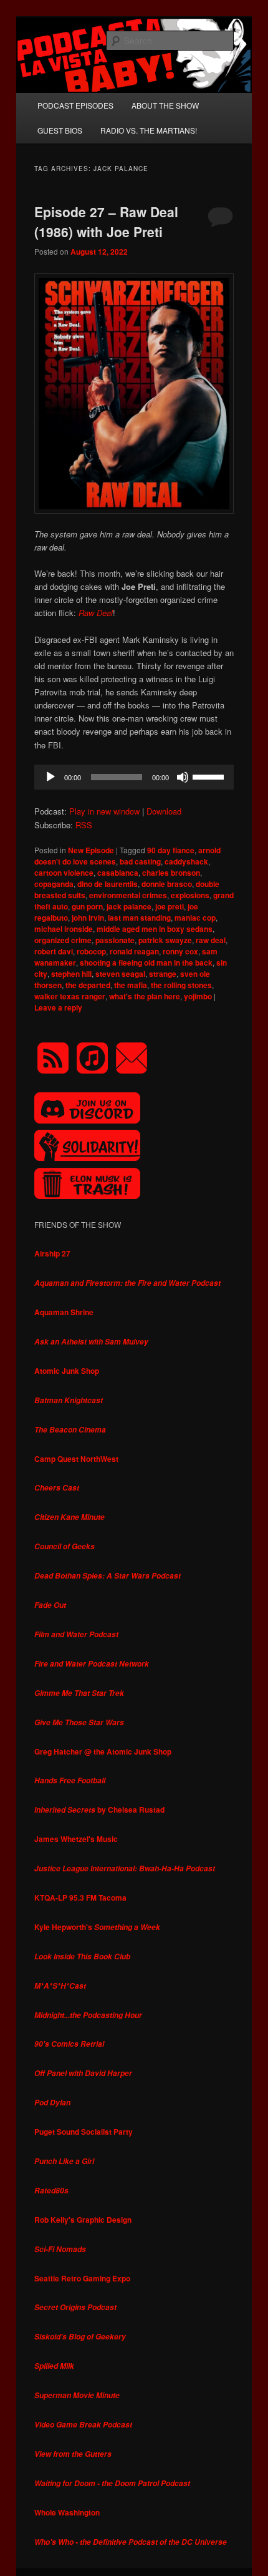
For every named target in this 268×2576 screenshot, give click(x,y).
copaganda (54, 884)
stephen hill (71, 974)
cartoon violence (64, 873)
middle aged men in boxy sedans (155, 929)
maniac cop (195, 918)
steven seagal (120, 974)
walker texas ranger (70, 996)
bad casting (140, 861)
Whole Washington (67, 2512)
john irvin (88, 918)
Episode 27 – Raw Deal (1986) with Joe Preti (106, 222)
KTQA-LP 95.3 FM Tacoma (80, 1898)
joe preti (170, 906)
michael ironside (64, 929)
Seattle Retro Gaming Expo (82, 2278)
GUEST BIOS (60, 130)
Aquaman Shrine (64, 1312)
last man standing (139, 918)
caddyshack (186, 861)
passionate (115, 940)
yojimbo (198, 996)
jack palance (129, 906)
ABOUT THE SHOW (165, 105)
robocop (91, 951)
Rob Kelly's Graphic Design (83, 2220)
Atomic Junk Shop (67, 1371)
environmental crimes (128, 895)
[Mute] (183, 777)
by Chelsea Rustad (99, 1810)
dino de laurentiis (108, 884)
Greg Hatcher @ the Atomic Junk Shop (103, 1751)
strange (163, 974)
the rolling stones (181, 985)
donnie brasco (167, 884)
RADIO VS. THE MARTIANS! (149, 130)
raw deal (211, 940)
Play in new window (104, 811)
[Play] (50, 777)
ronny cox (180, 951)
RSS (84, 825)
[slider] (210, 776)
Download (164, 811)
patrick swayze (165, 940)
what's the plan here (145, 996)
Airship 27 (52, 1253)
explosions (190, 895)
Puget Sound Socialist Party (84, 2132)
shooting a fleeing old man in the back (146, 962)
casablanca (118, 873)
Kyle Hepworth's (97, 1927)
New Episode (91, 850)
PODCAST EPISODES (75, 105)
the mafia (131, 985)
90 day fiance (171, 850)
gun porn (87, 906)
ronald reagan (134, 951)
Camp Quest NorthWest (76, 1459)
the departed (88, 985)
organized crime (63, 940)
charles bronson (171, 873)
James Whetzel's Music (76, 1839)
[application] (134, 777)
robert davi (54, 951)
